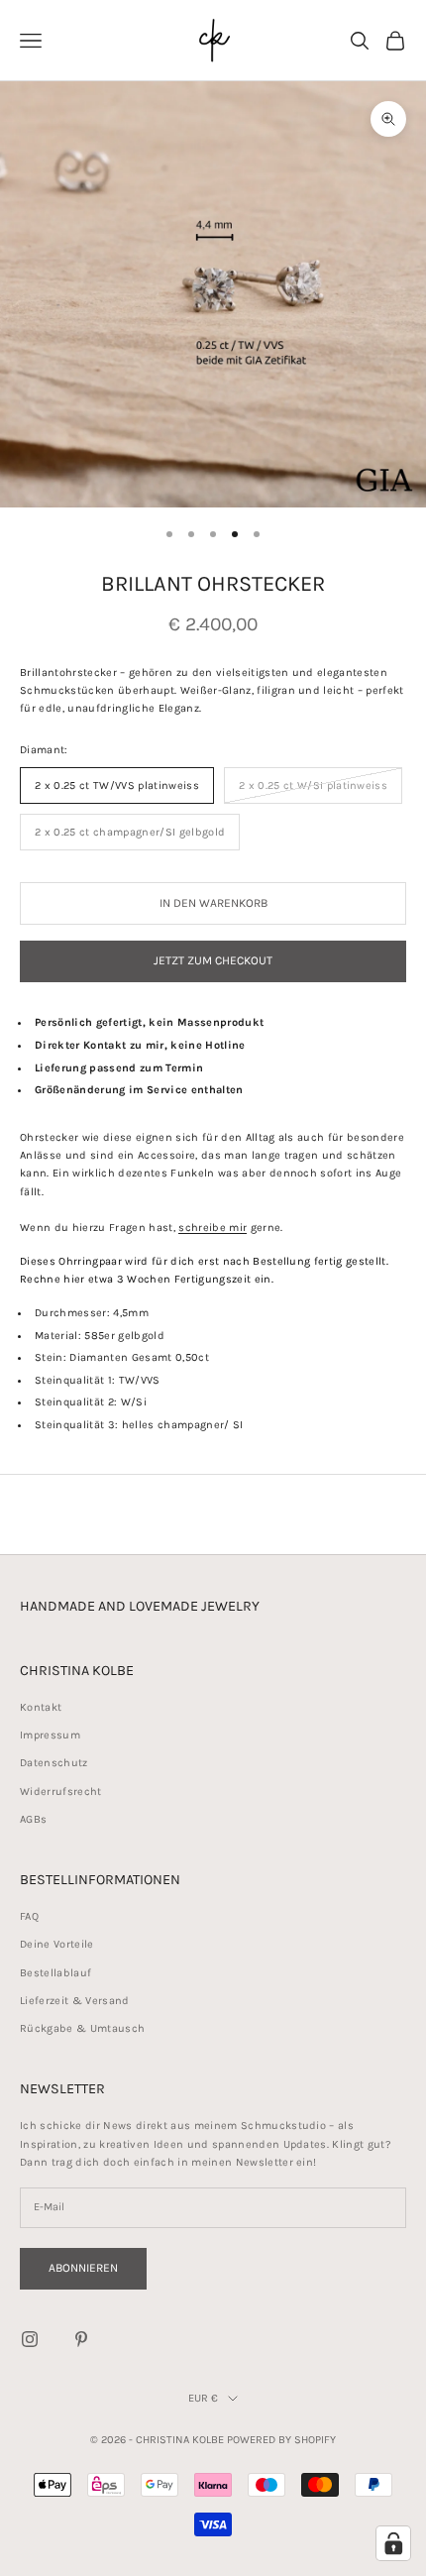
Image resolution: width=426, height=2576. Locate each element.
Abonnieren (83, 2268)
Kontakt (41, 1707)
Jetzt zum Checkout (213, 960)
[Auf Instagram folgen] (30, 2339)
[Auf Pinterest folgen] (81, 2339)
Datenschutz (54, 1763)
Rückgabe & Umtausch (82, 2028)
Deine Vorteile (57, 1944)
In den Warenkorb (213, 903)
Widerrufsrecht (61, 1792)
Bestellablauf (55, 1973)
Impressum (50, 1735)
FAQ (29, 1916)
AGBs (33, 1819)
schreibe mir (213, 1228)
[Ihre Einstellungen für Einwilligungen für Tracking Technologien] (393, 2543)
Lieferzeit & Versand (75, 2001)
